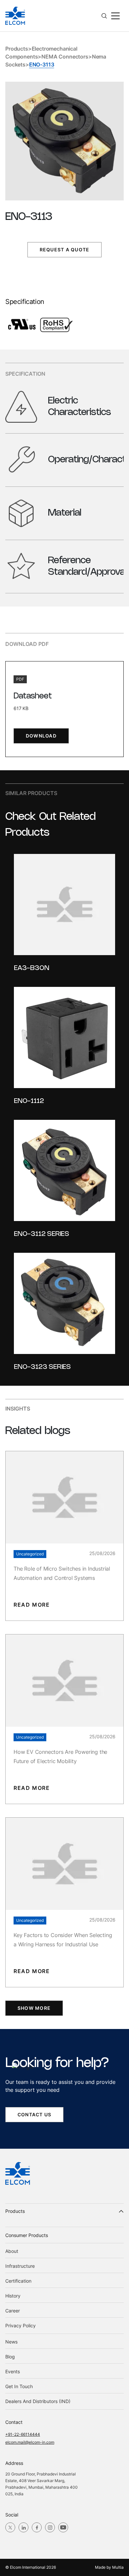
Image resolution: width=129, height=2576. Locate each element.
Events (13, 2371)
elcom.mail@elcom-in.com (30, 2442)
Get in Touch (19, 2386)
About (12, 2251)
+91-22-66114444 (23, 2434)
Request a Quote (64, 250)
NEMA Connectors (65, 57)
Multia (118, 2567)
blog (10, 2357)
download (41, 736)
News (11, 2342)
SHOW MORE (34, 2008)
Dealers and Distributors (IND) (38, 2401)
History (13, 2296)
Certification (18, 2281)
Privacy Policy (21, 2325)
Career (13, 2311)
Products (17, 49)
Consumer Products (27, 2235)
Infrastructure (20, 2266)
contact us (34, 2114)
